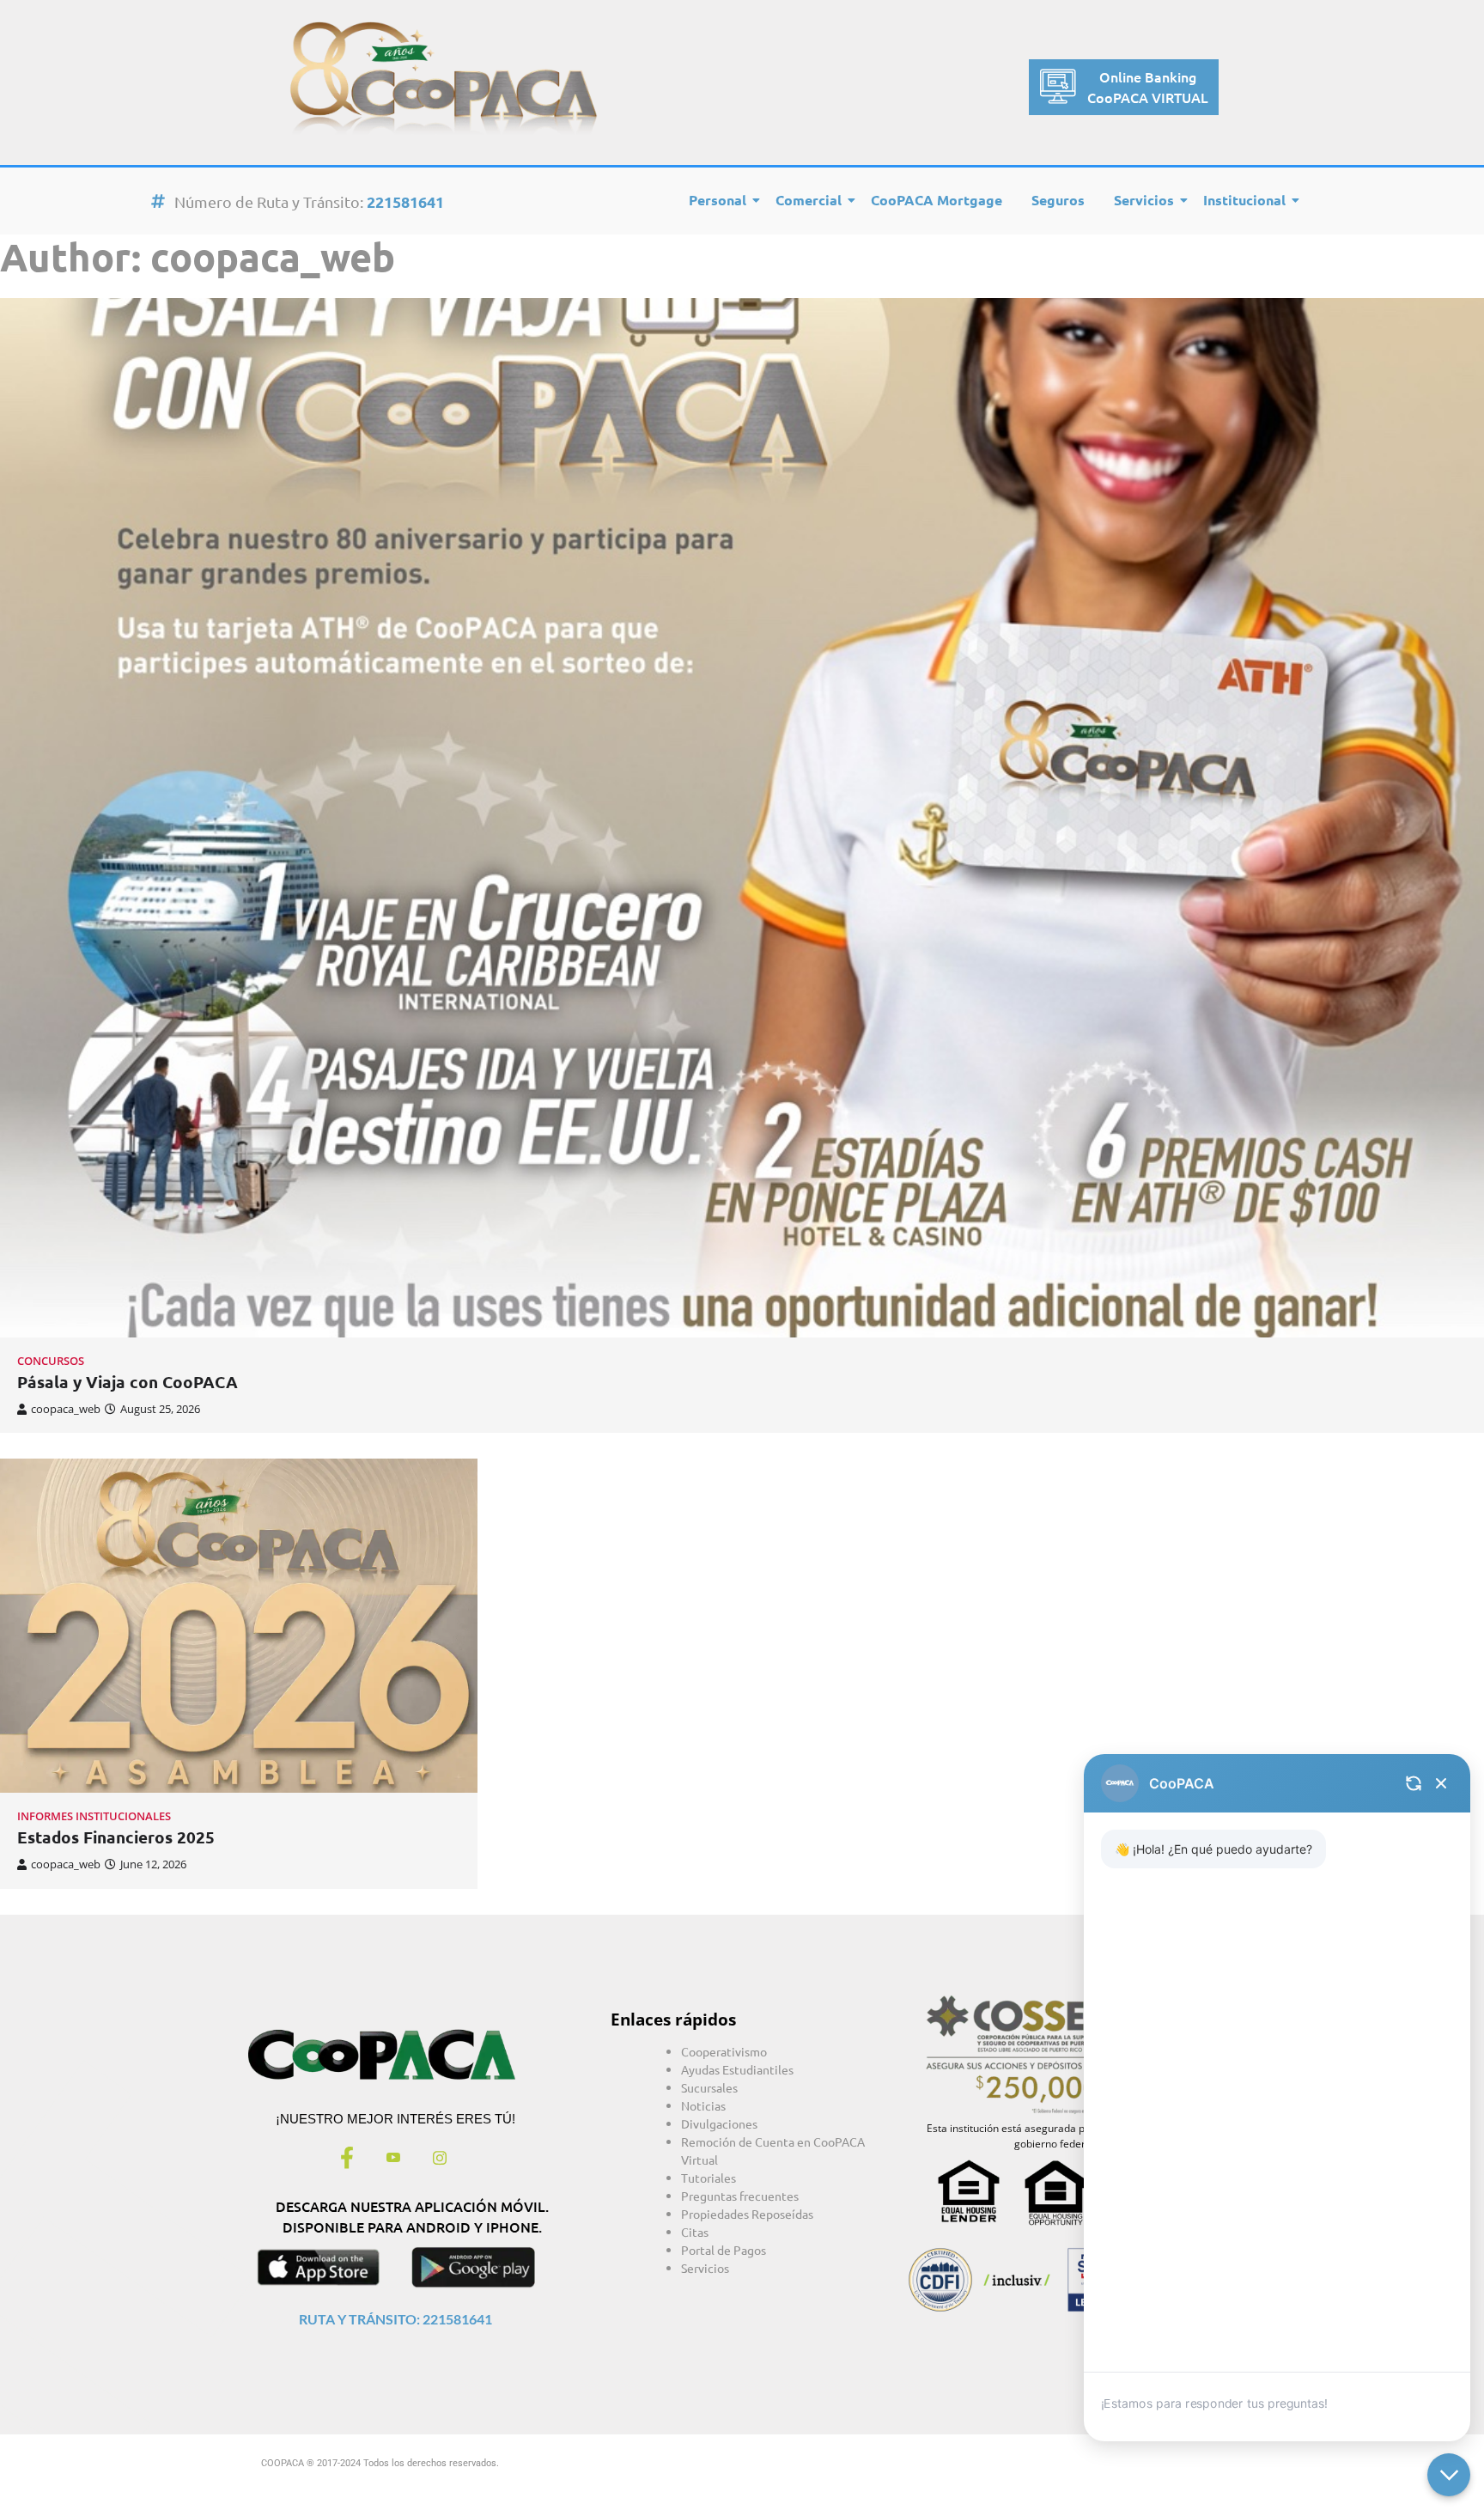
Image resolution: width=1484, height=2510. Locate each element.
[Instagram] (440, 2160)
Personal (718, 200)
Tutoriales (709, 2178)
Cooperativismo (724, 2051)
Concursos (51, 1361)
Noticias (703, 2105)
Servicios (1144, 200)
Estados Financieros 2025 (116, 1837)
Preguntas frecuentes (740, 2196)
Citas (695, 2232)
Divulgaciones (719, 2123)
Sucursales (709, 2087)
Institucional (1244, 200)
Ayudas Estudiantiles (737, 2069)
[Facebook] (347, 2160)
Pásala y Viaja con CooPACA (128, 1382)
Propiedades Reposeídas (747, 2214)
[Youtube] (393, 2160)
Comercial (809, 200)
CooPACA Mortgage (937, 200)
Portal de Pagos (724, 2250)
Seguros (1058, 200)
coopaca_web (66, 1409)
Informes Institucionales (94, 1816)
